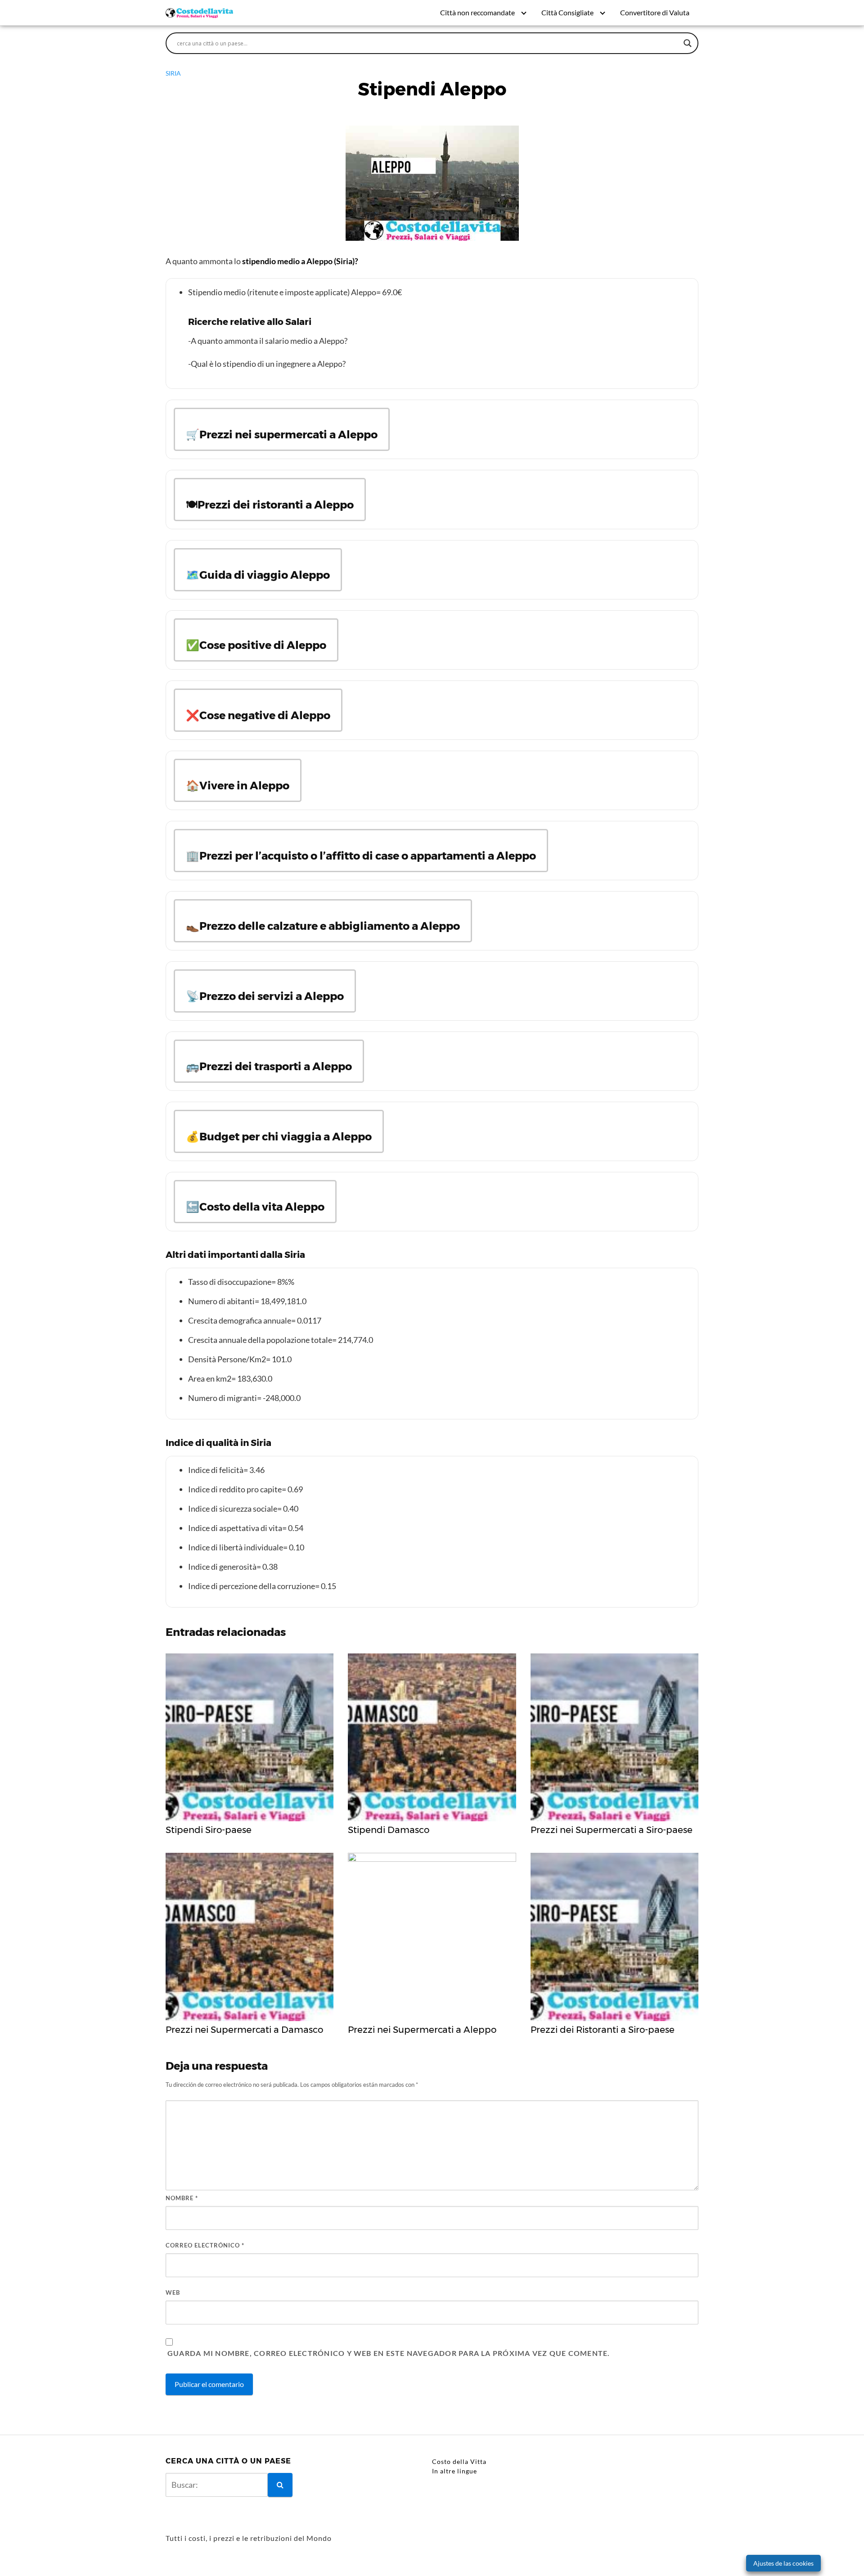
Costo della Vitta (459, 2461)
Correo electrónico (205, 2245)
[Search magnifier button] (688, 43)
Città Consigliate (567, 12)
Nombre (182, 2198)
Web (173, 2292)
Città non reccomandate (477, 12)
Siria (173, 73)
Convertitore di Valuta (655, 12)
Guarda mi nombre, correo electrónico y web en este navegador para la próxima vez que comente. (389, 2353)
